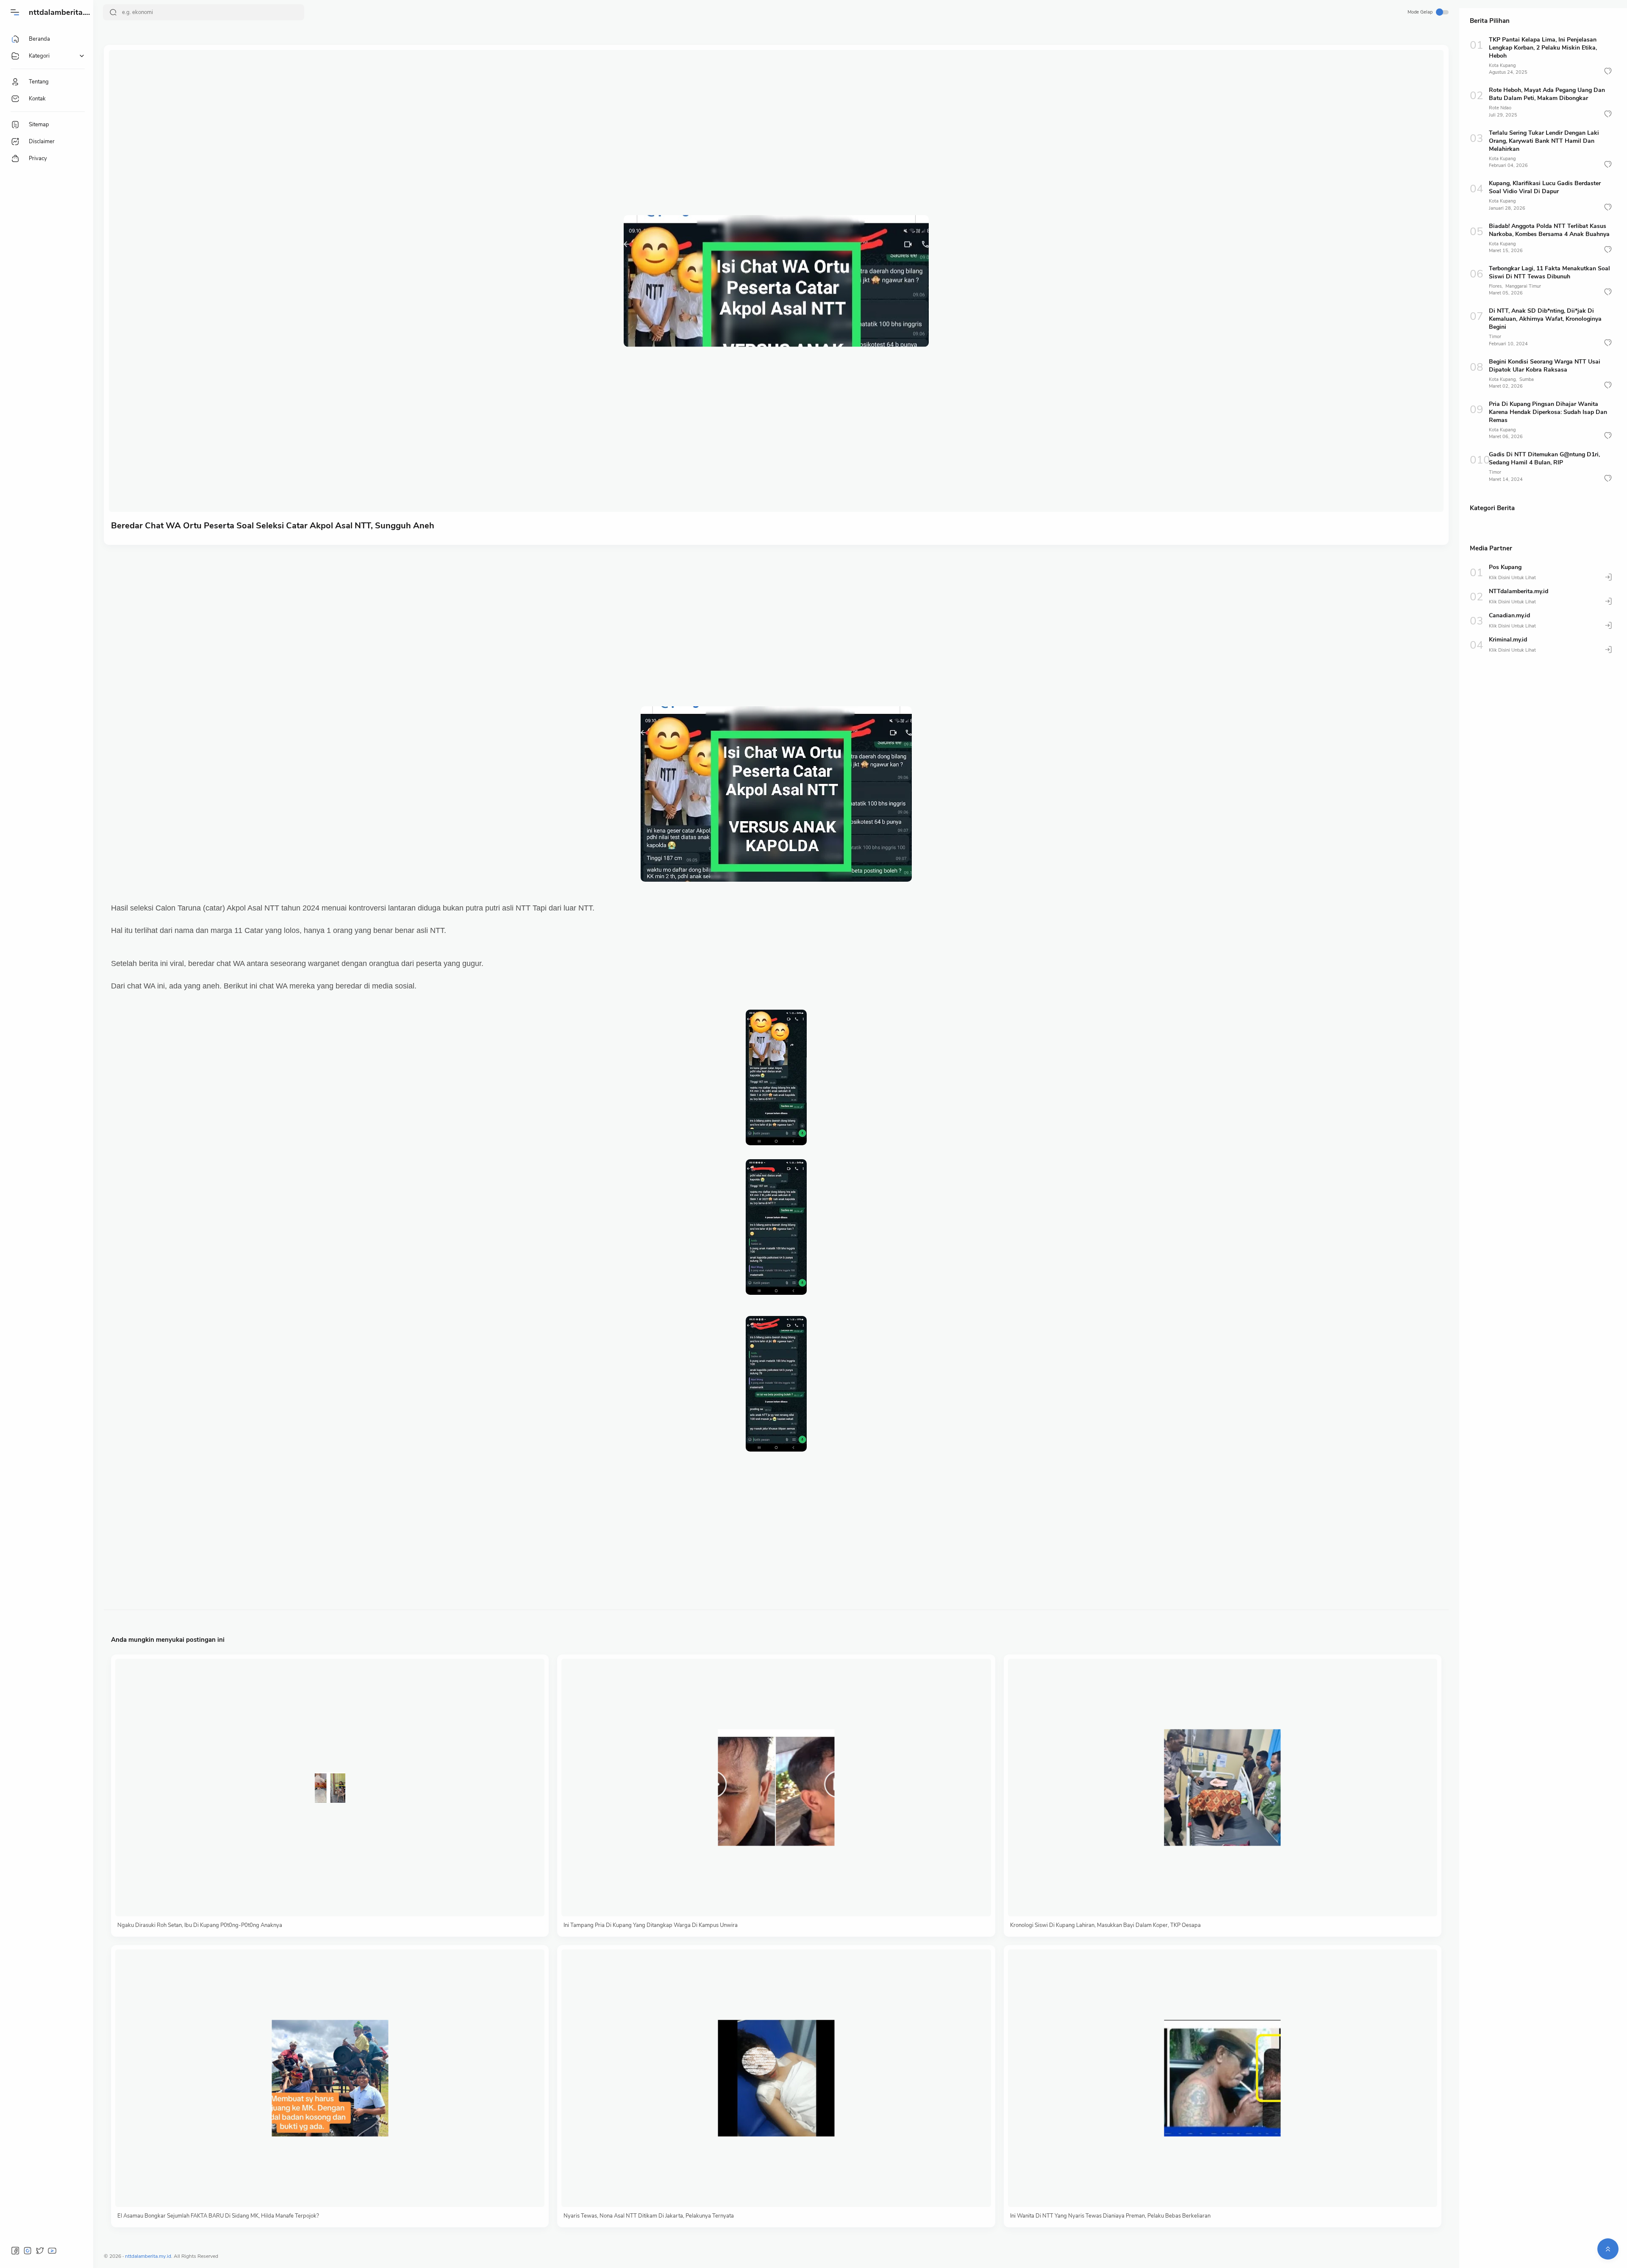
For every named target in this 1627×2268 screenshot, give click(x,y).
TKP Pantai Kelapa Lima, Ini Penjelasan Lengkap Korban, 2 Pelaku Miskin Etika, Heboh (1543, 48)
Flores (1495, 286)
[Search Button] (113, 12)
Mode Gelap (1420, 12)
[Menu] (15, 12)
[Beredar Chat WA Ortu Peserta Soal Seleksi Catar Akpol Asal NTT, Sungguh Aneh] (776, 281)
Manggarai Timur (1523, 286)
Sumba (1527, 379)
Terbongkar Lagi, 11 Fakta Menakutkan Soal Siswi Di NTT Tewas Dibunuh (1549, 272)
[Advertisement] (365, 617)
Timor (1495, 337)
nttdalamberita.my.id (66, 12)
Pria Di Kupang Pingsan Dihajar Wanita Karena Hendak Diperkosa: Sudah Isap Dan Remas (1548, 412)
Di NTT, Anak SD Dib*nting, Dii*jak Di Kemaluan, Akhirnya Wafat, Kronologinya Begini (1545, 319)
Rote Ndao (1500, 108)
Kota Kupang (1502, 65)
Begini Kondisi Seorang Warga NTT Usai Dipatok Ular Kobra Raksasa (1545, 366)
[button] (1608, 71)
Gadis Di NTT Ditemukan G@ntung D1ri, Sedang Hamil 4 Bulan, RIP (1544, 458)
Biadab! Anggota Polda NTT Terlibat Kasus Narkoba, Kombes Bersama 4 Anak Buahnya (1549, 230)
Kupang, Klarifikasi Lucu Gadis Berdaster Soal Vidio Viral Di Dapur (1545, 187)
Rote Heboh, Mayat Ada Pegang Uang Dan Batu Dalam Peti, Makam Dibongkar (1547, 94)
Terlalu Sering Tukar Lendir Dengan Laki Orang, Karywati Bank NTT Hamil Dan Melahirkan (1544, 141)
